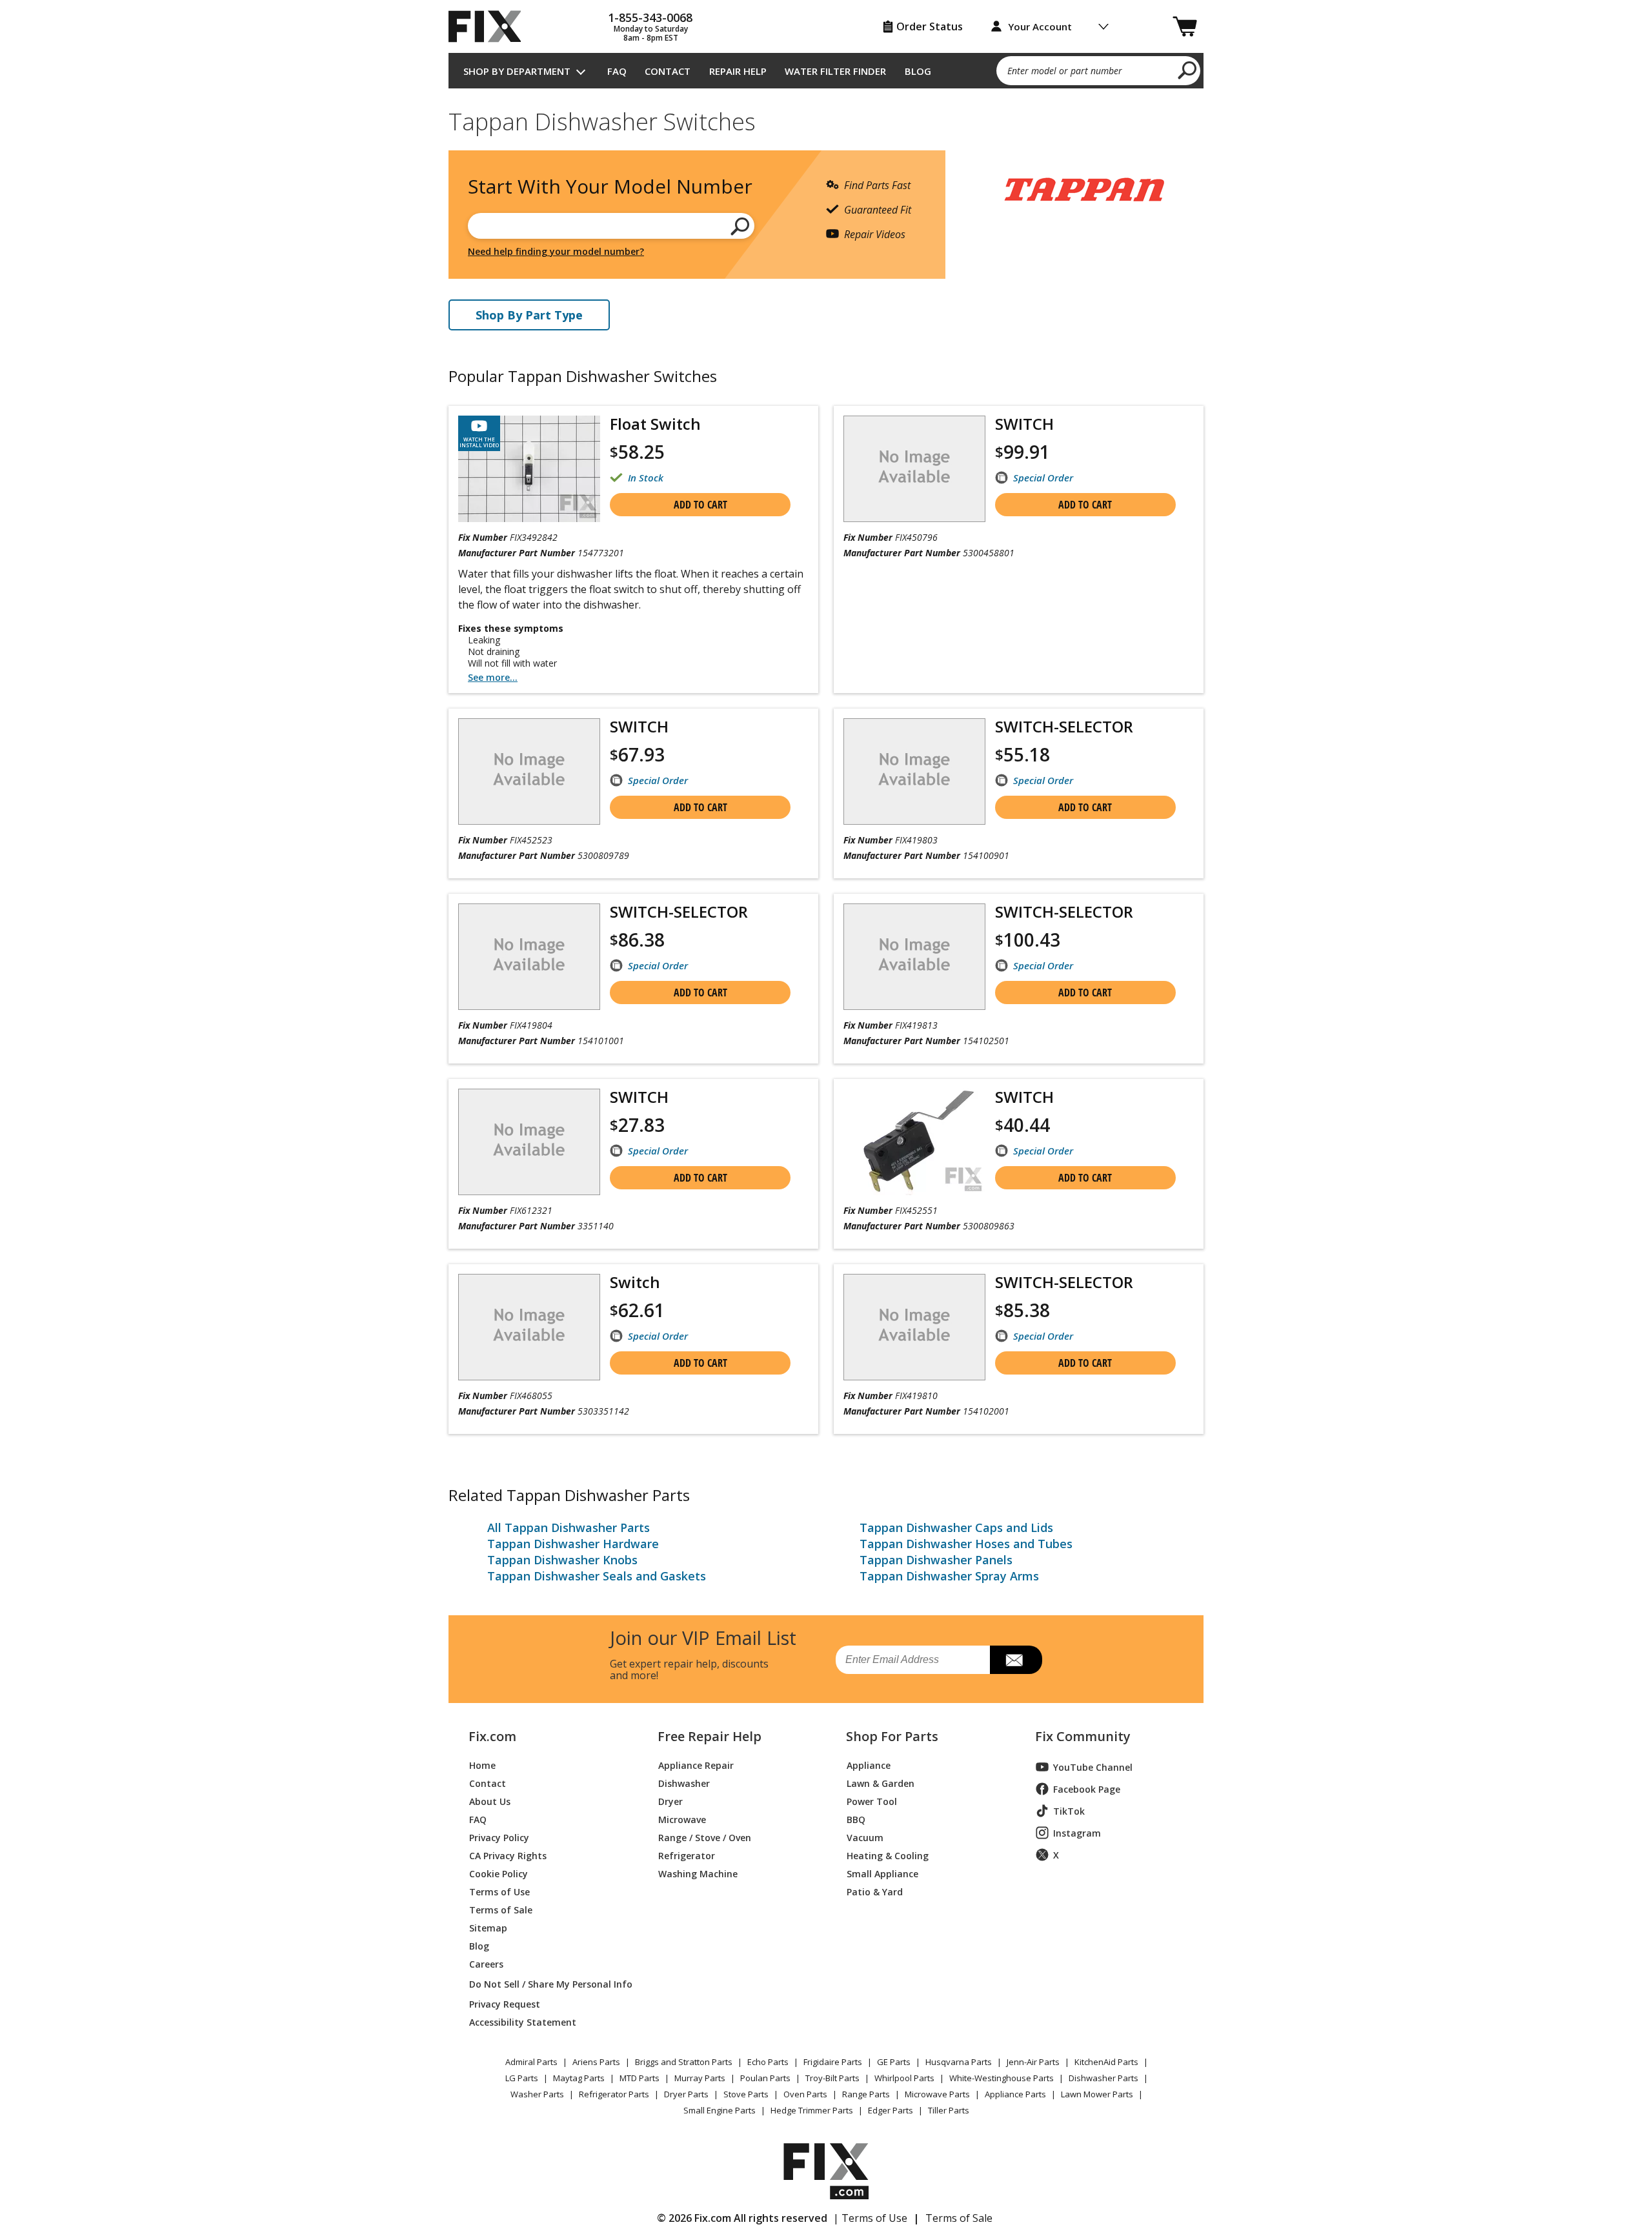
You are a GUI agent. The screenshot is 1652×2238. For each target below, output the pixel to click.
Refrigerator (687, 1855)
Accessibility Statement (523, 2021)
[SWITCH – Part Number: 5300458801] (914, 469)
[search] (1188, 70)
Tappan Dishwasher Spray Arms (949, 1576)
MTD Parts (640, 2078)
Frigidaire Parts (833, 2062)
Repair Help (738, 71)
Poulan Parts (765, 2078)
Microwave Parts (937, 2094)
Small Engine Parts (720, 2110)
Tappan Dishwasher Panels (936, 1560)
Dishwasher (684, 1783)
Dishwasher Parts (1103, 2078)
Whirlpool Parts (904, 2078)
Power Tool (872, 1801)
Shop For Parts (892, 1737)
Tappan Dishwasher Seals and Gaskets (597, 1576)
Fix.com (492, 1737)
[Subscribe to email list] (1016, 1660)
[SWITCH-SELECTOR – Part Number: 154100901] (914, 771)
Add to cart (700, 505)
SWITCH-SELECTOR (1064, 726)
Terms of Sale (501, 1909)
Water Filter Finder (835, 71)
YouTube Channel (1093, 1767)
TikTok (1069, 1811)
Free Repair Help (710, 1737)
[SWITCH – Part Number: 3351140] (529, 1142)
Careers (486, 1963)
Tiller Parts (949, 2110)
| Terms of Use (870, 2218)
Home (482, 1765)
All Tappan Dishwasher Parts (569, 1527)
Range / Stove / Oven (705, 1837)
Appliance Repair (696, 1765)
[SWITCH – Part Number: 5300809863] (914, 1142)
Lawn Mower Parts (1097, 2094)
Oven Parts (805, 2094)
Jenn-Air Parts (1033, 2062)
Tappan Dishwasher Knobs (562, 1560)
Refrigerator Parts (614, 2094)
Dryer (670, 1801)
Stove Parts (746, 2094)
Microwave (682, 1819)
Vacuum (865, 1837)
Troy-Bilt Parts (832, 2078)
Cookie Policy (499, 1873)
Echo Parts (768, 2062)
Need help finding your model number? (556, 251)
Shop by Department (517, 71)
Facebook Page (1087, 1789)
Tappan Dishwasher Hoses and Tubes (966, 1544)
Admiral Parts (531, 2062)
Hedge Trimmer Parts (812, 2110)
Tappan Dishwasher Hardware (573, 1544)
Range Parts (866, 2094)
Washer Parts (537, 2094)
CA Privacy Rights (508, 1855)
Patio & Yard (875, 1891)
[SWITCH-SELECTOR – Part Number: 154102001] (914, 1327)
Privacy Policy (499, 1837)
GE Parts (894, 2062)
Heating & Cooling (888, 1855)
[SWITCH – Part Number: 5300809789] (529, 771)
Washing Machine (698, 1873)
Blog (918, 71)
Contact (668, 71)
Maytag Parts (579, 2078)
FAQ (617, 71)
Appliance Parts (1015, 2094)
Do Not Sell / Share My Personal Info (546, 1984)
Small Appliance (882, 1873)
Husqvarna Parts (959, 2062)
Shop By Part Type (529, 315)
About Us (490, 1801)
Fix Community (1083, 1737)
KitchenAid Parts (1106, 2062)
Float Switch (655, 424)
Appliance (869, 1765)
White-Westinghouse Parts (1002, 2078)
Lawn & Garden (881, 1783)
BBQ (856, 1819)
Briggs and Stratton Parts (684, 2062)
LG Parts (522, 2078)
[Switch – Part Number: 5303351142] (529, 1327)
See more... (493, 677)
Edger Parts (891, 2110)
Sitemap (488, 1927)
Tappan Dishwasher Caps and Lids (956, 1527)
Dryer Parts (686, 2094)
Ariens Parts (596, 2062)
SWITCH (1024, 424)
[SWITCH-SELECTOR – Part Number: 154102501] (914, 957)
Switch (635, 1282)
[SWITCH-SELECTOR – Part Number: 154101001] (529, 957)
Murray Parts (700, 2078)
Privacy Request (505, 2003)
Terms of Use (499, 1891)
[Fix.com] (490, 26)
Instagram (1077, 1833)
